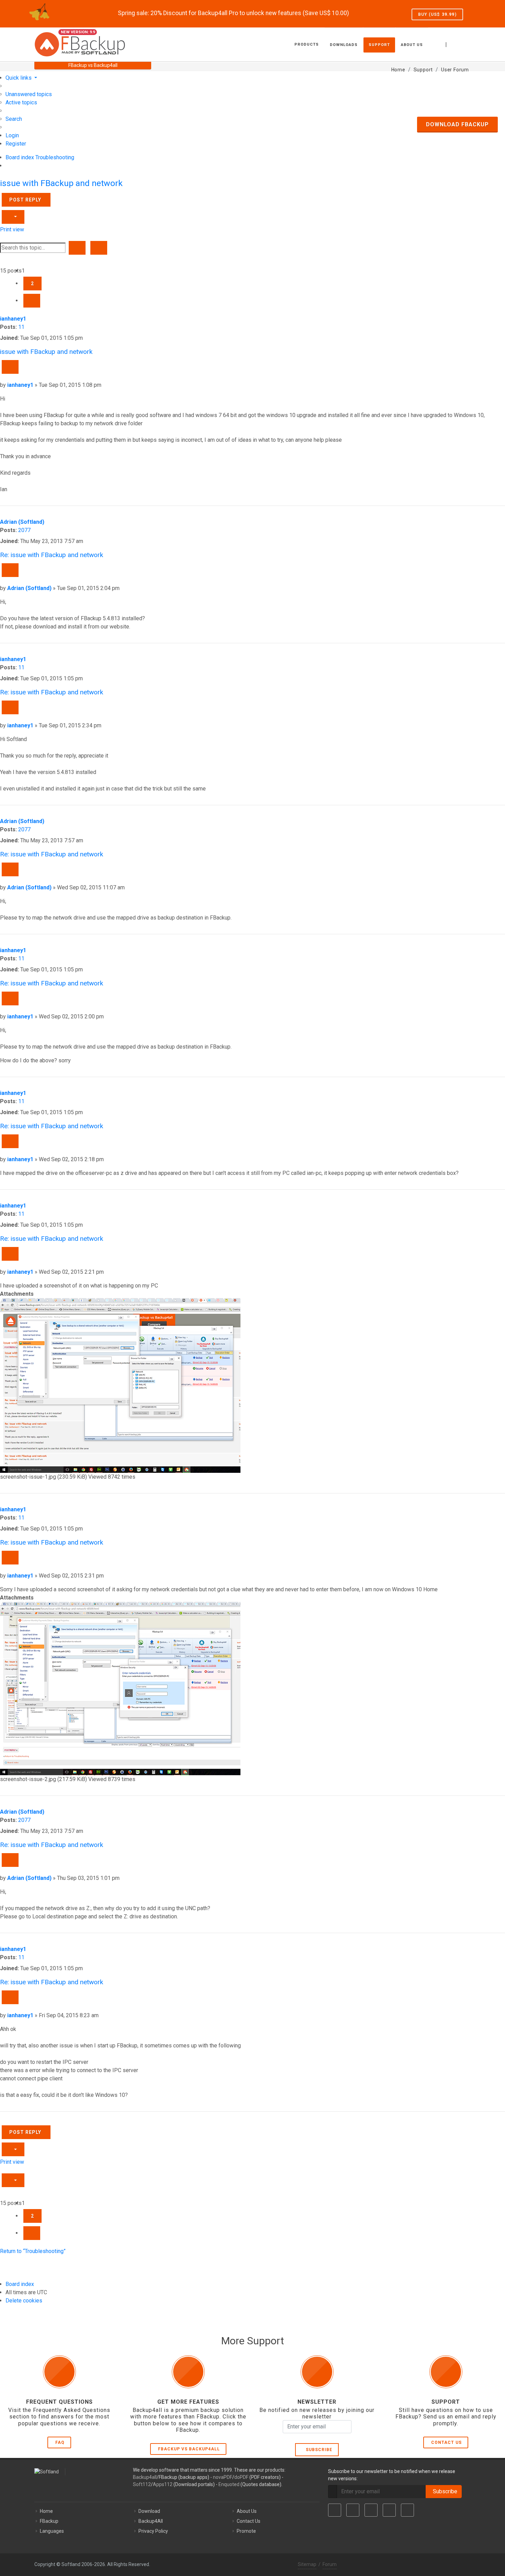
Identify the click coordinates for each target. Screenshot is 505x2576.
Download (149, 2511)
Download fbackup (457, 124)
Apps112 (163, 2484)
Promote (246, 2531)
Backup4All (151, 2521)
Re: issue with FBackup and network (52, 555)
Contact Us (446, 2442)
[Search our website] (463, 44)
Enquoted (229, 2484)
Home (46, 2511)
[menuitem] (29, 94)
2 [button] (32, 284)
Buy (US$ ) (437, 14)
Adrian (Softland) (22, 522)
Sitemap (307, 2564)
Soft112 (142, 2484)
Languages (52, 2531)
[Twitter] (353, 2510)
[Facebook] (335, 2510)
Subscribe (318, 2450)
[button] (32, 301)
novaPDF (223, 2477)
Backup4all (145, 2477)
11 (21, 327)
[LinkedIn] (371, 2510)
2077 (24, 530)
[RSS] (407, 2510)
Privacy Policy (153, 2531)
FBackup (49, 2521)
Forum (330, 2564)
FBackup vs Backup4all (189, 2449)
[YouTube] (389, 2510)
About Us (247, 2511)
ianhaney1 (13, 319)
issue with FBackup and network (61, 183)
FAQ (60, 2442)
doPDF (241, 2477)
